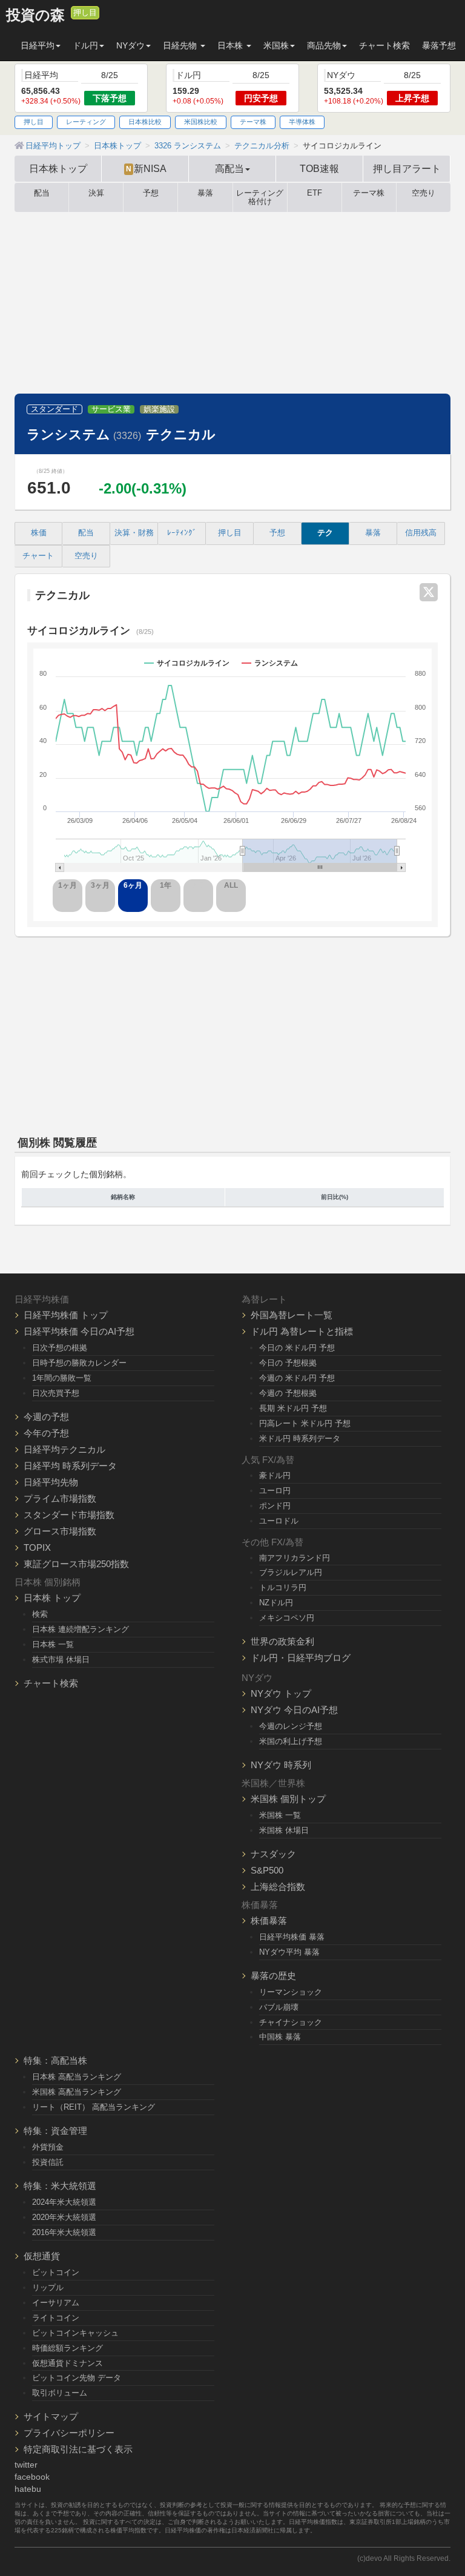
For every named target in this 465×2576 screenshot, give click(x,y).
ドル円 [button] (85, 45)
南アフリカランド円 (295, 1558)
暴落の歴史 (273, 1976)
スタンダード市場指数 (69, 1515)
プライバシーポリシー (69, 2433)
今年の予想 (46, 1433)
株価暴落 (269, 1920)
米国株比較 (201, 122)
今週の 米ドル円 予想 (297, 1378)
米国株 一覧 (280, 1815)
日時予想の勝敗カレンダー (79, 1363)
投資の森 (35, 15)
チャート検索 (384, 45)
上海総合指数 (278, 1887)
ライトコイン (56, 2318)
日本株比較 (145, 122)
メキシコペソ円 (287, 1618)
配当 (42, 193)
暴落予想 (439, 45)
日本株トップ (58, 168)
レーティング (86, 122)
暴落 (205, 193)
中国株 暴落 (280, 2037)
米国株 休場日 (284, 1830)
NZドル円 (276, 1603)
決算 (96, 193)
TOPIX (37, 1547)
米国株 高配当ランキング (77, 2092)
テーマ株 (253, 122)
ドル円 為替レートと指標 (302, 1331)
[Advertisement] (232, 303)
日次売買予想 (56, 1393)
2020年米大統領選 (64, 2217)
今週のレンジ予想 (291, 1726)
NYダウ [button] (130, 45)
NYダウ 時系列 (281, 1765)
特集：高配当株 (55, 2060)
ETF (315, 193)
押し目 (85, 13)
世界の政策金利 (282, 1641)
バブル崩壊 (279, 2007)
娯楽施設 (159, 409)
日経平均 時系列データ (70, 1466)
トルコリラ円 (283, 1587)
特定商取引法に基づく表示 (78, 2449)
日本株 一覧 (53, 1644)
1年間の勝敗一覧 (62, 1378)
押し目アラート (407, 168)
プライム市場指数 (60, 1498)
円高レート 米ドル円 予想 (305, 1423)
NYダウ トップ (281, 1693)
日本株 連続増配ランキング (81, 1629)
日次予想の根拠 (60, 1348)
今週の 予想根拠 (288, 1393)
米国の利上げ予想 (291, 1741)
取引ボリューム (60, 2393)
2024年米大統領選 (64, 2202)
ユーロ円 (275, 1491)
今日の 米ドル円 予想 (297, 1348)
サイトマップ (51, 2416)
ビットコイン (56, 2272)
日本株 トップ (52, 1598)
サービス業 (111, 409)
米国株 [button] (276, 45)
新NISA (146, 168)
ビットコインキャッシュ (75, 2333)
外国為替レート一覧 (292, 1315)
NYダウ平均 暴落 (289, 1952)
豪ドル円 (275, 1475)
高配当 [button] (229, 168)
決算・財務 (134, 533)
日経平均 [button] (38, 45)
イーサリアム (56, 2303)
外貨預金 (48, 2147)
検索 (40, 1614)
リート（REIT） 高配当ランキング (94, 2107)
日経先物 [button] (181, 45)
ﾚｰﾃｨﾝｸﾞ (182, 533)
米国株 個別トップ (288, 1799)
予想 (151, 193)
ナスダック (273, 1854)
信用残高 (421, 533)
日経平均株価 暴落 (292, 1937)
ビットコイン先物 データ (77, 2378)
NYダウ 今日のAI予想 (294, 1710)
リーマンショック (291, 1992)
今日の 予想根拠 (288, 1363)
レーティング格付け (260, 197)
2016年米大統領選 (64, 2232)
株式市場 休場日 (61, 1660)
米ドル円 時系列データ (300, 1438)
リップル (48, 2287)
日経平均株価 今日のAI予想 (79, 1331)
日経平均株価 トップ (66, 1315)
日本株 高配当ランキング (77, 2077)
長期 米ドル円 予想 (293, 1408)
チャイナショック (291, 2022)
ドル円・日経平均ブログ (301, 1658)
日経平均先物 (51, 1482)
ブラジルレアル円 (291, 1572)
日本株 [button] (231, 45)
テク (325, 533)
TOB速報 (319, 168)
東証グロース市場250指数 (76, 1564)
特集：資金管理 (55, 2131)
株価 (39, 533)
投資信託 (48, 2162)
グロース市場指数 (60, 1531)
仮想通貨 (42, 2256)
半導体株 (302, 122)
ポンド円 (275, 1506)
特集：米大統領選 (60, 2186)
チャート (38, 556)
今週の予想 (46, 1417)
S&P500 (267, 1870)
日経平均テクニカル (64, 1449)
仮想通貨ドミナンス (68, 2363)
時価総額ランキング (68, 2348)
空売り (424, 193)
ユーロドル (279, 1521)
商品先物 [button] (324, 45)
